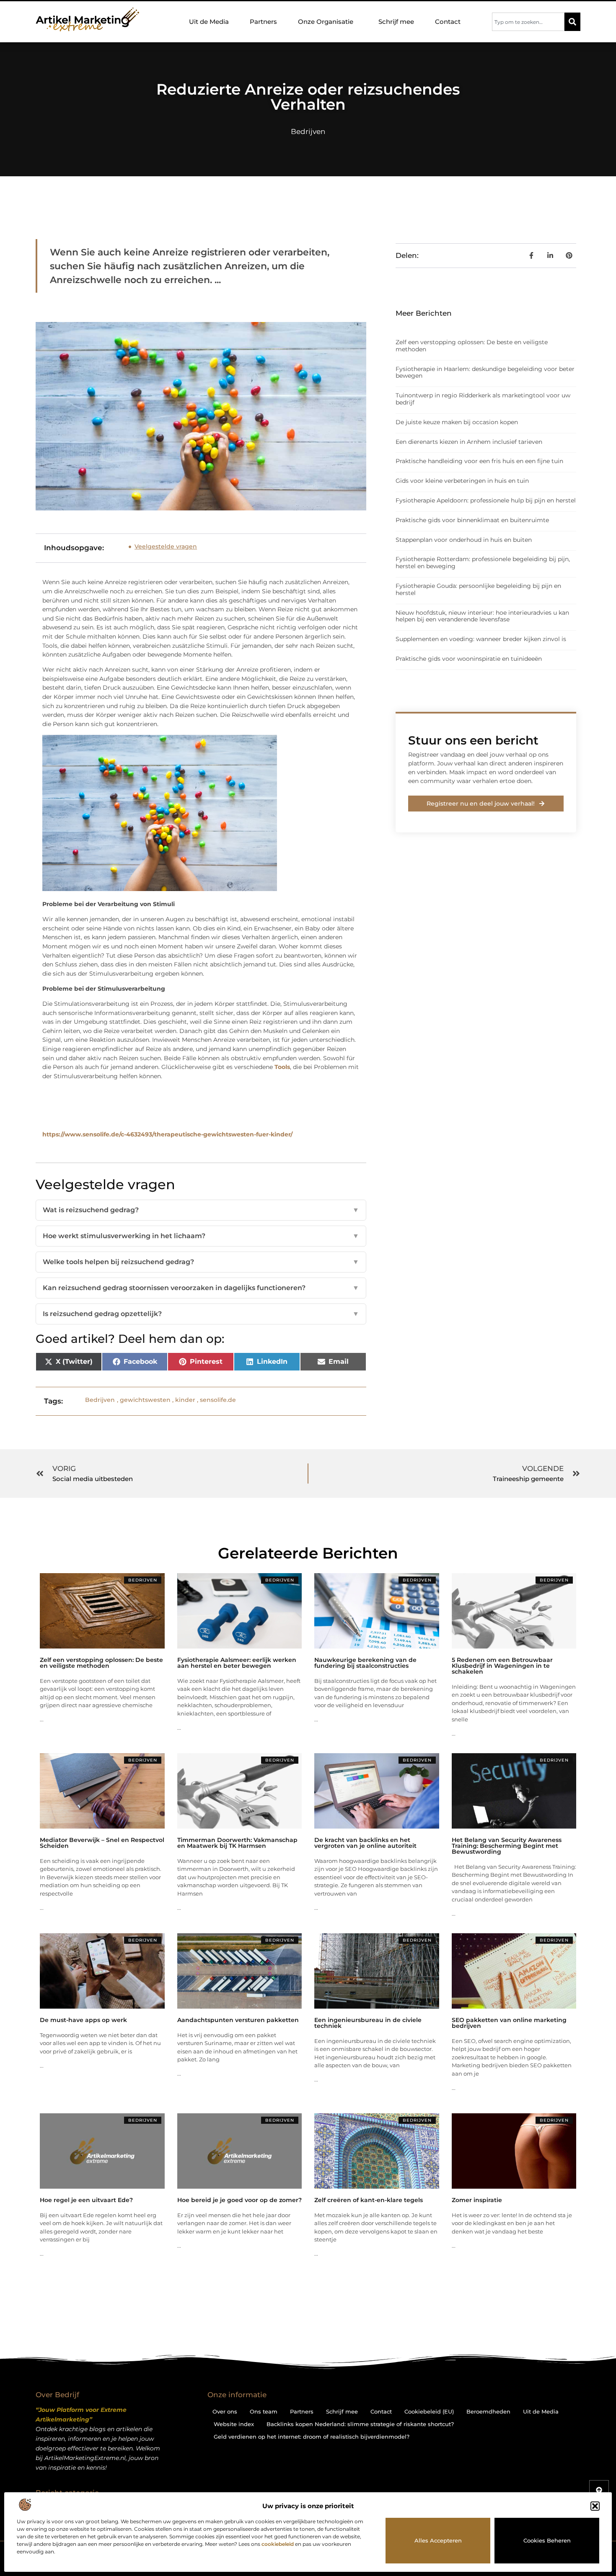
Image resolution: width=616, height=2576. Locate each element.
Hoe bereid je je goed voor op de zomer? (239, 2200)
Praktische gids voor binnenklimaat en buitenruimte (472, 520)
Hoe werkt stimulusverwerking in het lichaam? (201, 1236)
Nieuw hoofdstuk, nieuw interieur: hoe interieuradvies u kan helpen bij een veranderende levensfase (482, 616)
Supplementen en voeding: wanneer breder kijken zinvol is (481, 639)
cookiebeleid (278, 2544)
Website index (234, 2424)
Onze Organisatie (326, 22)
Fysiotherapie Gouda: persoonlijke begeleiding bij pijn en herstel (478, 589)
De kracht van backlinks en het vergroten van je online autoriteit (365, 1843)
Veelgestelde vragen (166, 546)
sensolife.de (218, 1400)
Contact (448, 22)
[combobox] (528, 22)
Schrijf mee (396, 22)
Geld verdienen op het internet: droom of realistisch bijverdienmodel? (312, 2437)
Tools (282, 1067)
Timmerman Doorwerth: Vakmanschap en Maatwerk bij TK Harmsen (237, 1843)
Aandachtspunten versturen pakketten (238, 2020)
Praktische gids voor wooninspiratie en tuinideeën (469, 659)
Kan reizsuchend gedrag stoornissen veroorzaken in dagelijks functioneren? (201, 1288)
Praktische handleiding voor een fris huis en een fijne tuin (479, 461)
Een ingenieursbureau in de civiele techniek (368, 2023)
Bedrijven (308, 131)
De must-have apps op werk (83, 2020)
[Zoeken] (572, 22)
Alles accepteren (438, 2540)
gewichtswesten (145, 1400)
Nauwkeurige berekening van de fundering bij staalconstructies (365, 1663)
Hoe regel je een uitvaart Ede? (86, 2200)
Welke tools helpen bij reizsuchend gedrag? (201, 1262)
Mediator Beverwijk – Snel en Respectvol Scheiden (102, 1843)
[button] (595, 2506)
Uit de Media (209, 22)
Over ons (225, 2411)
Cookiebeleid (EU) (429, 2411)
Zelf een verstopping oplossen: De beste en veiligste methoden (472, 346)
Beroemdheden (488, 2411)
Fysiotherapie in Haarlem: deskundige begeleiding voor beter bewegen (485, 372)
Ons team (264, 2411)
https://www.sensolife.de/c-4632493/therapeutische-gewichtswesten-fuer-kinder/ (167, 1134)
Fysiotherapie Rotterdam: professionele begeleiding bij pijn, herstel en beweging (483, 563)
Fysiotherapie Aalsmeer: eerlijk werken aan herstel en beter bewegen (237, 1663)
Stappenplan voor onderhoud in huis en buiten (464, 540)
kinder (185, 1400)
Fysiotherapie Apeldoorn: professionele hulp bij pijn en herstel (486, 500)
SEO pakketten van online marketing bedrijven (509, 2023)
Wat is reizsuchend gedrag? (201, 1210)
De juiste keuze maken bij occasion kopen (457, 422)
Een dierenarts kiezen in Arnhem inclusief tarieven (469, 442)
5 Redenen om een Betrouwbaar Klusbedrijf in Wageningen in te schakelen (502, 1666)
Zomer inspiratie (477, 2200)
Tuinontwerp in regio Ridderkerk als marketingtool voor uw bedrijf (483, 399)
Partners (263, 22)
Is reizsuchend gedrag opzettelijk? (201, 1314)
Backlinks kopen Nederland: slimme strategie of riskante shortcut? (360, 2424)
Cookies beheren (547, 2540)
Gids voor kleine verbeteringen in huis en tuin (462, 481)
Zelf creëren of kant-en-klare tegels (369, 2200)
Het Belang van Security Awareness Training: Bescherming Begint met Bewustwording (507, 1846)
